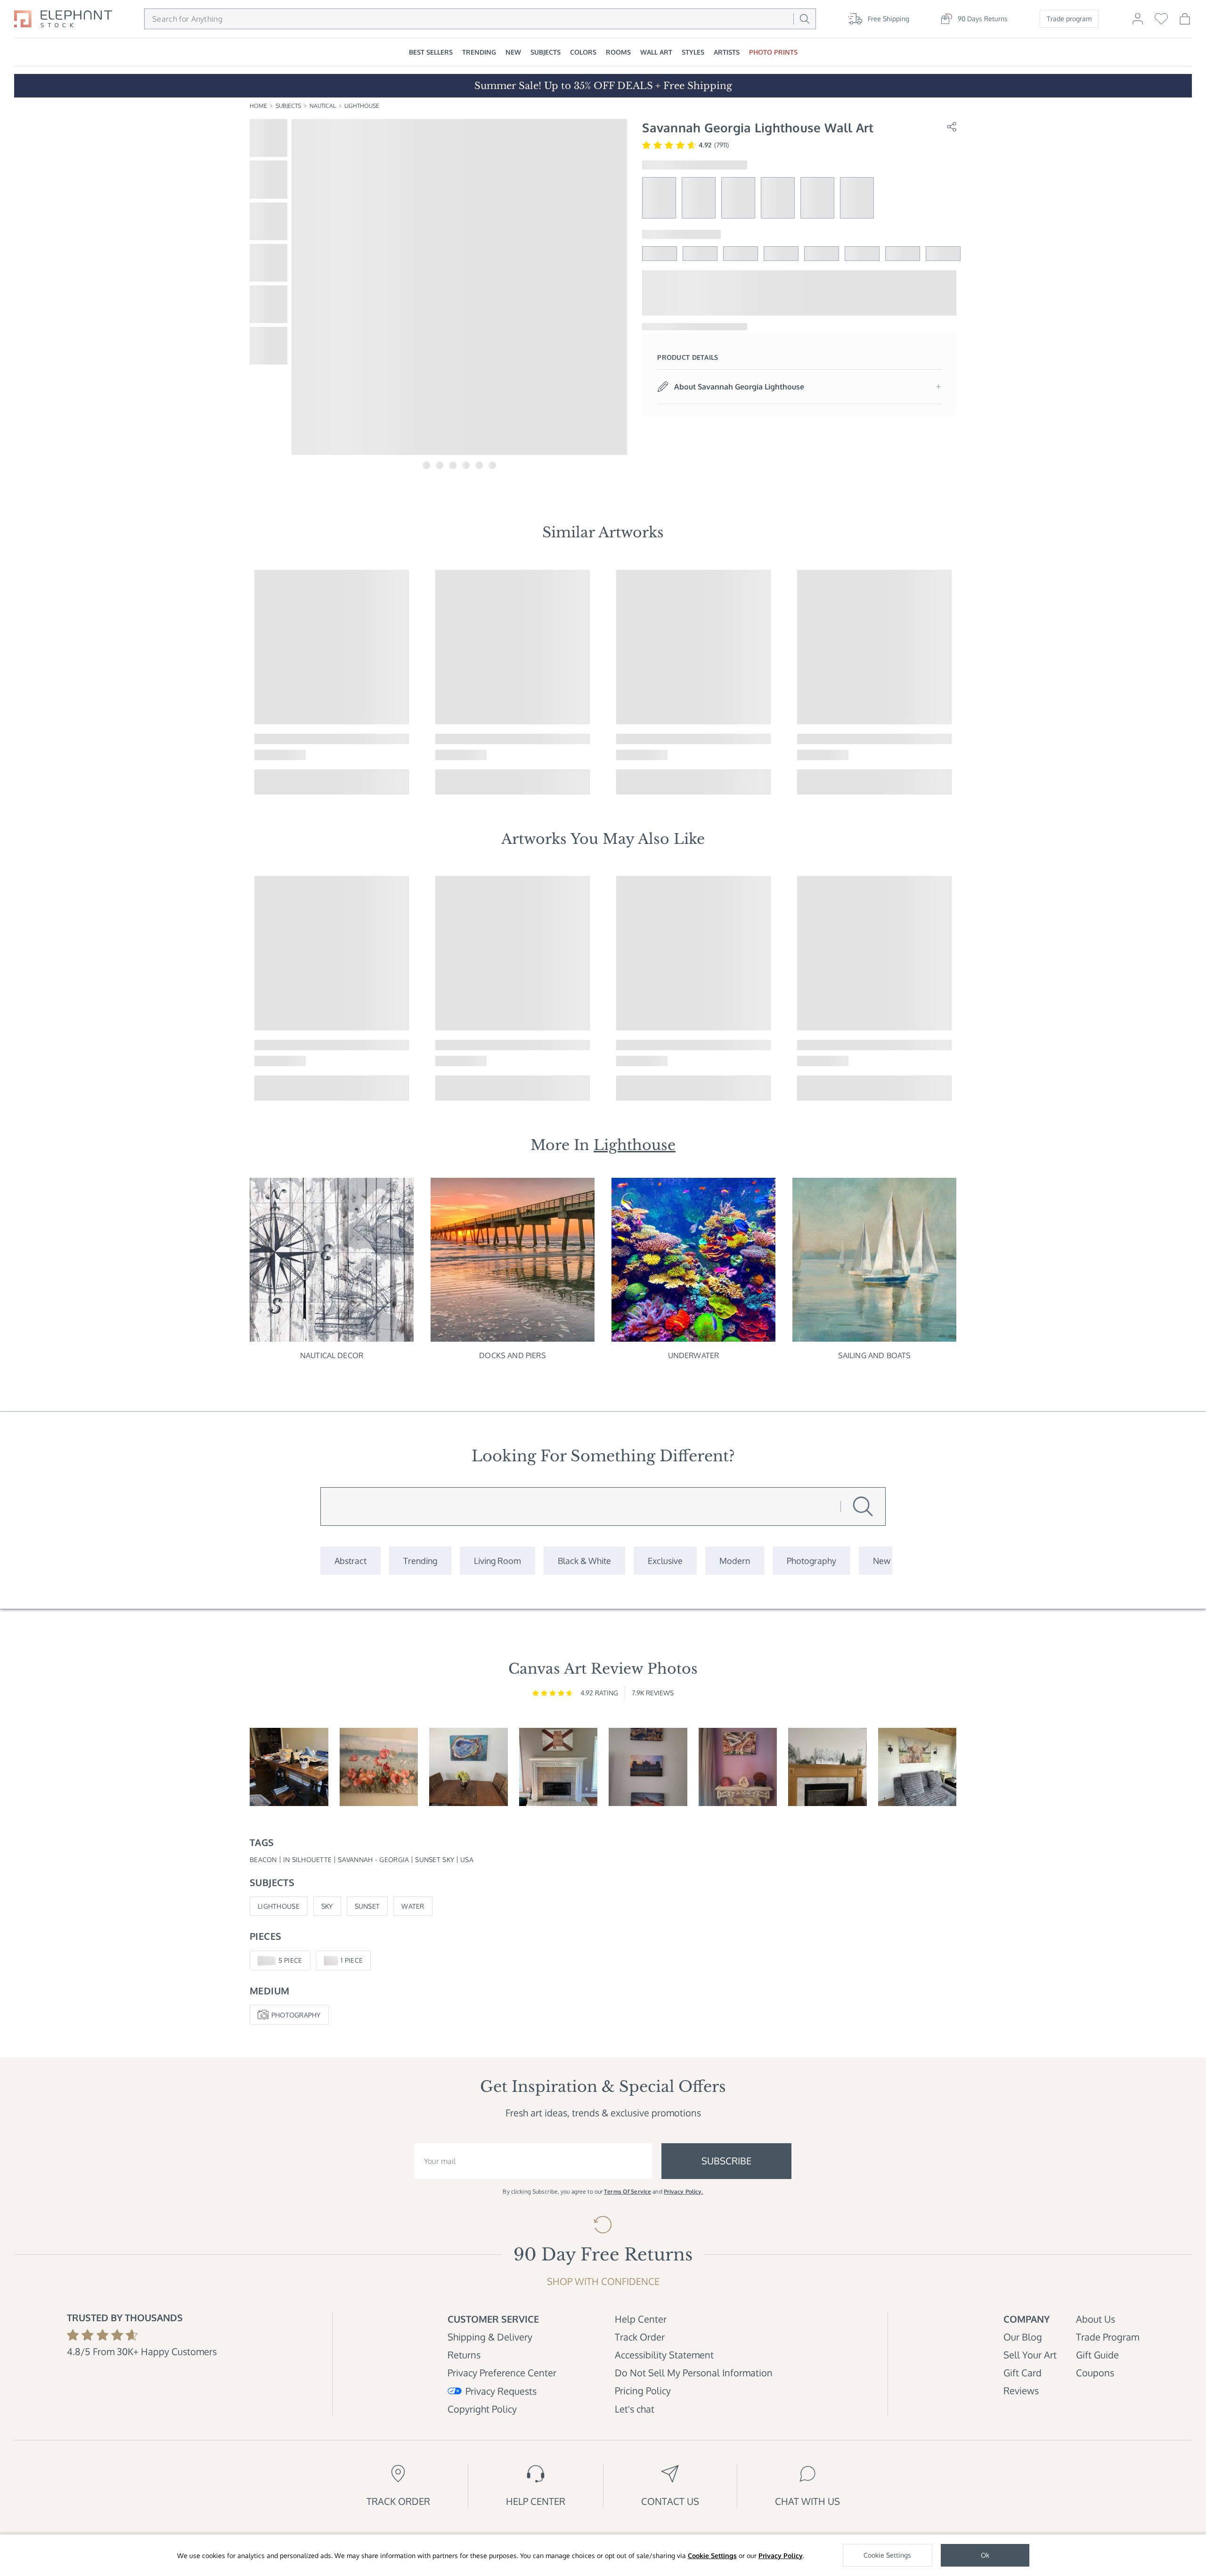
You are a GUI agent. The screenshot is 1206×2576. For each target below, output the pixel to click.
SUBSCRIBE (726, 2161)
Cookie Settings (712, 2556)
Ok (985, 2555)
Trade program (1069, 19)
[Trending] (420, 1561)
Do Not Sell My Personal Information (694, 2373)
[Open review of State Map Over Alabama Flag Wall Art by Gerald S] (558, 1767)
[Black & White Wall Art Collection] (584, 1561)
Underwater (694, 1355)
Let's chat (635, 2409)
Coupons (1095, 2373)
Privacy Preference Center (502, 2373)
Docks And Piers (512, 1355)
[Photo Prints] (882, 1561)
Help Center (641, 2319)
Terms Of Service (627, 2191)
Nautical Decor (332, 1355)
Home (258, 106)
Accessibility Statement (664, 2355)
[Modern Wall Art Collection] (735, 1561)
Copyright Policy (482, 2409)
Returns (464, 2355)
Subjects (288, 106)
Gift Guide (1097, 2355)
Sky (327, 1906)
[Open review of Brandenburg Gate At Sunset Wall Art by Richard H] (648, 1767)
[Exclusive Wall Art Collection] (665, 1561)
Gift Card (1023, 2373)
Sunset (367, 1906)
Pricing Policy (643, 2390)
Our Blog (1023, 2337)
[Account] (1138, 23)
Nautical (323, 106)
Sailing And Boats (875, 1355)
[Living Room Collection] (497, 1561)
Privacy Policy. (684, 2191)
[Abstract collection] (350, 1561)
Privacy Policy (781, 2556)
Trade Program (1108, 2337)
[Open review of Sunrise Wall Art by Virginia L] (379, 1767)
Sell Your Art (1030, 2355)
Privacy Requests (501, 2391)
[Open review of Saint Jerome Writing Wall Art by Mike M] (289, 1767)
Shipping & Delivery (490, 2337)
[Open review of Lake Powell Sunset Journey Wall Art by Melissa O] (738, 1767)
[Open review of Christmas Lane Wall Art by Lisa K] (827, 1767)
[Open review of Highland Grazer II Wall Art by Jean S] (917, 1767)
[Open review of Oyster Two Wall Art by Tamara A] (469, 1767)
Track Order (640, 2337)
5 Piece (290, 1960)
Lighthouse (362, 106)
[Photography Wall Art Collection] (811, 1561)
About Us (1096, 2319)
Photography (296, 2015)
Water (413, 1906)
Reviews (1021, 2390)
